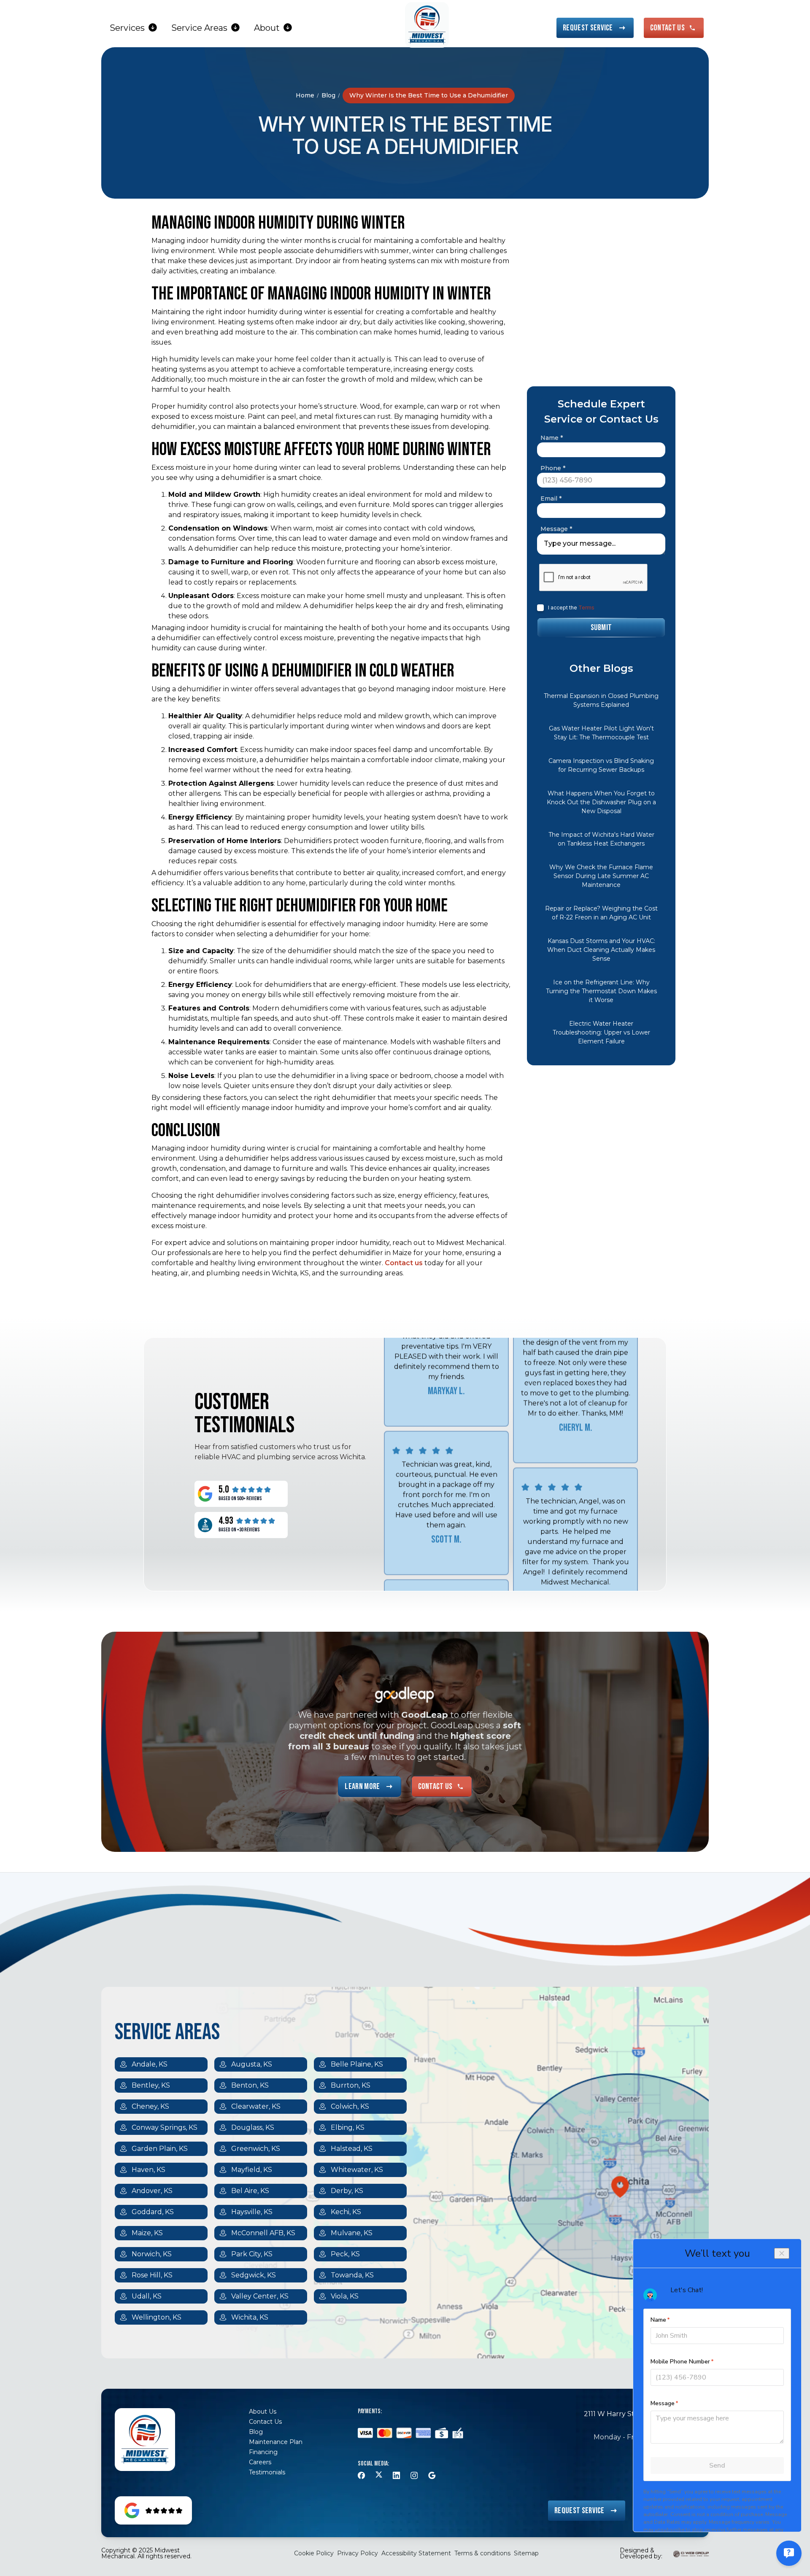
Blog (328, 95)
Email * (551, 498)
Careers (260, 2462)
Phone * (553, 468)
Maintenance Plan (276, 2442)
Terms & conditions (482, 2553)
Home (305, 95)
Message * (556, 529)
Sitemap (526, 2553)
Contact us (404, 1263)
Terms (586, 608)
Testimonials (267, 2472)
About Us (263, 2412)
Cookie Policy (314, 2553)
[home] (427, 25)
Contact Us (265, 2422)
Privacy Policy (358, 2553)
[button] (134, 28)
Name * (552, 438)
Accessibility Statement (416, 2553)
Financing (263, 2452)
